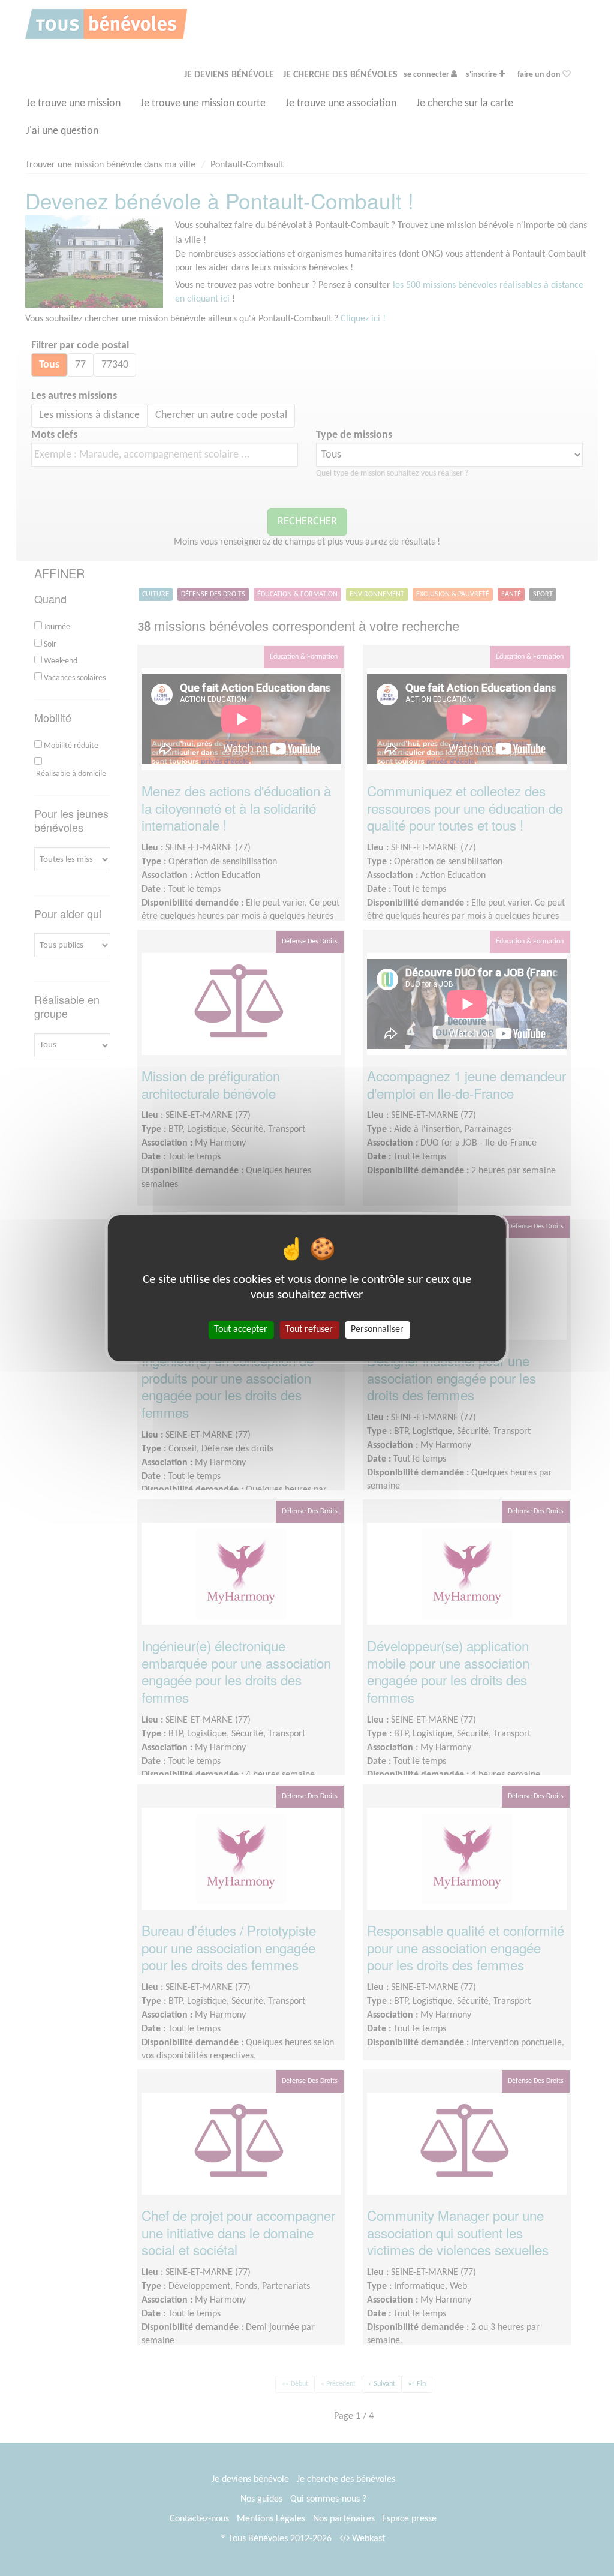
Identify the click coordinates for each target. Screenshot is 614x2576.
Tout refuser (309, 1329)
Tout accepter (241, 1329)
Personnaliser (377, 1329)
